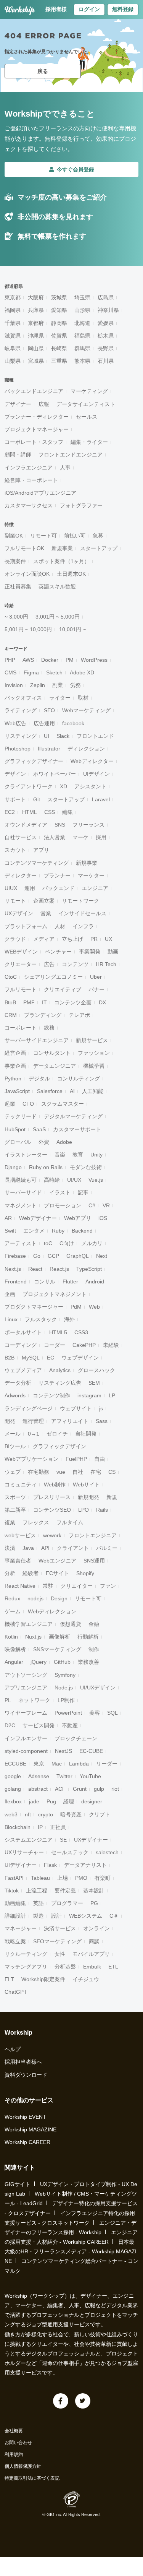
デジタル (39, 1078)
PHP (10, 660)
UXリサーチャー (24, 1852)
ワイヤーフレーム (26, 1713)
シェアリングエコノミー (53, 977)
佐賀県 (59, 336)
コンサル (45, 1282)
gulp (99, 1789)
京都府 (36, 323)
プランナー (57, 875)
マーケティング (89, 391)
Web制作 (55, 1485)
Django (13, 1167)
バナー (96, 989)
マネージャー (21, 1928)
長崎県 (59, 348)
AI (72, 1091)
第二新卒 (15, 1510)
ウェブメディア (23, 1370)
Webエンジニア (57, 1561)
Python (13, 1078)
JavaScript (17, 1091)
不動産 (70, 1725)
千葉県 (13, 323)
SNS (60, 825)
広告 (49, 964)
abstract (38, 1789)
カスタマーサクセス (29, 505)
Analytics (60, 1370)
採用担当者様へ (23, 2062)
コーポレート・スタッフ (34, 442)
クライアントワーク (29, 786)
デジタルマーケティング (73, 1116)
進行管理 (33, 1421)
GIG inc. (54, 2514)
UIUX (11, 888)
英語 (39, 1903)
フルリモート (21, 989)
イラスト (60, 1192)
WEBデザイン (21, 952)
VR (106, 1205)
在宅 (96, 1472)
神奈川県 (108, 310)
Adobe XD (82, 672)
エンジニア (95, 888)
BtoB (10, 1002)
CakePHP (84, 1345)
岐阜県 (13, 348)
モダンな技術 (86, 1167)
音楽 (60, 1155)
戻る (43, 71)
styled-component (26, 1751)
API (45, 1548)
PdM (76, 1307)
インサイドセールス (82, 913)
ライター (60, 698)
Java (28, 1548)
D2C (10, 1725)
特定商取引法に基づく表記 (32, 2478)
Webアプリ (78, 1218)
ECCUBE (15, 1764)
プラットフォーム (26, 926)
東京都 (13, 297)
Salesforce (50, 1091)
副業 (58, 685)
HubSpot (15, 1129)
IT (44, 1002)
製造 (39, 1916)
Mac (57, 1764)
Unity (96, 1155)
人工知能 (93, 1091)
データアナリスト (85, 1865)
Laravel (101, 799)
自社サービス (21, 837)
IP (40, 1827)
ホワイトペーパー (55, 774)
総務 (49, 1028)
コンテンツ (75, 964)
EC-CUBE (91, 1751)
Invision (14, 685)
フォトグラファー (81, 505)
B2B (10, 1358)
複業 (10, 1522)
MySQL (31, 1358)
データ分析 (18, 1383)
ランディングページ (29, 1408)
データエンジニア (55, 1066)
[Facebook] (61, 2401)
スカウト (15, 850)
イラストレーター (26, 1155)
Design (59, 1598)
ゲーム (13, 1611)
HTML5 (58, 1332)
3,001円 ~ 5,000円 (58, 617)
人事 (65, 468)
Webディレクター (92, 761)
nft (28, 1814)
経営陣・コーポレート (31, 480)
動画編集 (15, 1903)
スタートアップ (99, 548)
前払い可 (75, 536)
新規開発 (88, 1497)
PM (70, 660)
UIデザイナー (21, 1865)
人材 (60, 926)
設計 (56, 1916)
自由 (100, 1459)
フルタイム (70, 1522)
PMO (81, 1878)
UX (108, 939)
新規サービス (92, 1040)
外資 (44, 1142)
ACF (60, 1789)
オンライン (96, 1928)
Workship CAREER (27, 2142)
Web (94, 1307)
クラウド (15, 939)
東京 (39, 1764)
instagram (89, 1395)
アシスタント (90, 786)
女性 (60, 1954)
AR (8, 1218)
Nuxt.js (33, 1637)
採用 (101, 837)
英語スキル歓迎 (57, 586)
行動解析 (88, 1637)
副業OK (14, 536)
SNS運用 (94, 1561)
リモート (15, 901)
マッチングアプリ (26, 1967)
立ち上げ (72, 939)
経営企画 (15, 1053)
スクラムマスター (63, 1104)
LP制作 (66, 1700)
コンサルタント (52, 1053)
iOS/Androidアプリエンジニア (40, 493)
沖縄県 (36, 336)
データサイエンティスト (86, 404)
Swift (10, 1231)
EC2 (10, 812)
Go (37, 1256)
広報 (44, 404)
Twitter (64, 1776)
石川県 (106, 361)
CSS (50, 812)
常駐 (48, 1586)
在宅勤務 (39, 1472)
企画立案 (44, 901)
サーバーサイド (23, 1192)
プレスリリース (52, 1497)
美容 (95, 1713)
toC (48, 1243)
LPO (84, 1510)
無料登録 (123, 9)
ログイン (89, 9)
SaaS (39, 1129)
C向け (67, 1243)
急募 (98, 536)
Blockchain (18, 1827)
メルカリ (92, 1243)
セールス (87, 417)
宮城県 (36, 361)
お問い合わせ (18, 2443)
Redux (12, 1598)
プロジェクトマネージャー (37, 429)
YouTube (90, 1776)
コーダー (55, 1345)
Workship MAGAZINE (31, 2129)
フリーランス (88, 825)
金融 (94, 1624)
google (13, 1776)
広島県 (106, 297)
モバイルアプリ (91, 1954)
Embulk (92, 1967)
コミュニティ (21, 1485)
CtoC (11, 977)
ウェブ (13, 1472)
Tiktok (12, 1891)
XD (63, 786)
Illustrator (49, 749)
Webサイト (86, 1485)
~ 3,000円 (16, 617)
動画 (113, 952)
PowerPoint (68, 1713)
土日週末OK (71, 574)
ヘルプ (13, 2049)
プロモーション (63, 1205)
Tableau (40, 1878)
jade (34, 1801)
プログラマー (67, 1903)
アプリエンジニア (26, 1688)
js (101, 1408)
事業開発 (90, 952)
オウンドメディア (26, 825)
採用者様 (56, 9)
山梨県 (13, 361)
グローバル (18, 1142)
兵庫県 (36, 310)
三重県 (59, 361)
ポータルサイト (23, 1332)
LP (112, 1395)
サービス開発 (39, 1725)
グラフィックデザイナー (34, 761)
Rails (102, 1510)
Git (37, 799)
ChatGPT (16, 1992)
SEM (94, 1383)
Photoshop (18, 749)
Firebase (15, 1256)
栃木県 (106, 336)
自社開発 (86, 1434)
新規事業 (62, 548)
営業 (46, 913)
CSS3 (81, 1332)
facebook (73, 723)
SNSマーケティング (57, 1649)
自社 (78, 1472)
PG (94, 1903)
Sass (102, 1421)
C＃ (114, 1916)
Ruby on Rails (46, 1167)
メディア (44, 939)
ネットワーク (34, 1700)
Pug (51, 1801)
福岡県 (13, 310)
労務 (76, 685)
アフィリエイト (70, 1421)
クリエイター (77, 1586)
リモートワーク (80, 901)
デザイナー (18, 404)
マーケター (91, 875)
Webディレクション (52, 1611)
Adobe (64, 1142)
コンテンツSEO (52, 1510)
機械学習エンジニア (29, 1624)
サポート (15, 799)
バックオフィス (23, 698)
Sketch (54, 672)
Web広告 (15, 723)
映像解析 (15, 1649)
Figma (31, 672)
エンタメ (34, 1231)
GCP (53, 1256)
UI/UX (74, 1180)
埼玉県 (82, 297)
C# (92, 1205)
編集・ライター (89, 442)
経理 (69, 1801)
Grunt (80, 1789)
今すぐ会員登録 (76, 169)
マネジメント (21, 1205)
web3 (11, 1814)
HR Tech (106, 964)
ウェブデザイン (80, 1358)
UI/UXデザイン (98, 1688)
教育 (78, 1155)
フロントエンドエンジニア (71, 455)
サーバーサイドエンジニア (37, 1040)
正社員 (58, 1827)
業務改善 (88, 1662)
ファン (108, 1586)
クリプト (100, 1814)
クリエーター (21, 964)
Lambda (79, 1764)
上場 (63, 1878)
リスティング (21, 736)
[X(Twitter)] (83, 2401)
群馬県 (82, 348)
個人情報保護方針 (23, 2466)
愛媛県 (106, 323)
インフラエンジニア (29, 468)
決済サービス (60, 1928)
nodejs (35, 1598)
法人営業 (55, 837)
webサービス (20, 1535)
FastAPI (14, 1878)
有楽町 (103, 1878)
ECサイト (57, 1573)
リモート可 (43, 536)
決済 (10, 1548)
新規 (112, 1497)
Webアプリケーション (31, 1459)
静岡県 (59, 323)
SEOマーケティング (57, 1941)
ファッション (94, 1053)
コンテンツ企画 (73, 1002)
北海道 (82, 323)
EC (51, 1358)
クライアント (73, 1548)
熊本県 (82, 361)
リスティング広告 (60, 1383)
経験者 (31, 1573)
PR (94, 939)
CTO (28, 1104)
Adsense (39, 1776)
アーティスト (21, 1243)
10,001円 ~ (72, 629)
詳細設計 (15, 1916)
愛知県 (59, 310)
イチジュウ (86, 1979)
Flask (50, 1865)
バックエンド (58, 888)
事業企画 (15, 1066)
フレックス (36, 1522)
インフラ (83, 926)
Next (102, 1256)
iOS (103, 1218)
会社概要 (14, 2431)
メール (13, 1434)
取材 (83, 698)
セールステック (70, 1852)
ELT (9, 1979)
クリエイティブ (63, 989)
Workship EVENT (25, 2117)
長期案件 (15, 561)
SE (63, 1840)
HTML (30, 812)
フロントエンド (95, 736)
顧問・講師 (18, 455)
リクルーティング (26, 1954)
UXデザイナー (91, 1840)
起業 (10, 1104)
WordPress (94, 660)
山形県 (82, 310)
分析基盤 (65, 1967)
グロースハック (96, 1370)
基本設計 (94, 1891)
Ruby (58, 1231)
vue (61, 1472)
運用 (30, 888)
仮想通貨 (71, 1624)
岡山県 (36, 348)
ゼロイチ (57, 1434)
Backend (82, 1231)
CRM (11, 1015)
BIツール (15, 1446)
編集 (67, 812)
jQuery (39, 1662)
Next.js (13, 1269)
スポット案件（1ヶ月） (61, 561)
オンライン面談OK (27, 574)
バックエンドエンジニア (34, 391)
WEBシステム (86, 1916)
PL (8, 1700)
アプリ (41, 850)
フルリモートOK (24, 548)
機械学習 (94, 1066)
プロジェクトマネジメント (55, 1294)
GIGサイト (18, 2184)
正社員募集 (18, 586)
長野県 (106, 348)
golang (13, 1789)
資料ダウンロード (26, 2075)
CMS (10, 672)
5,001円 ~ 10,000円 (28, 629)
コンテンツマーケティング (37, 863)
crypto (46, 1814)
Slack (63, 736)
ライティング (21, 710)
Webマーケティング (86, 710)
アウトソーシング (26, 1675)
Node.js (64, 1688)
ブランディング (43, 1015)
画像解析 (59, 1637)
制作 (94, 1649)
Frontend (16, 1282)
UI (47, 736)
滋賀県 (13, 336)
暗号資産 (71, 1814)
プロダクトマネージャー (34, 1307)
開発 (10, 1421)
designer (92, 1801)
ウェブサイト (76, 1408)
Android (95, 1282)
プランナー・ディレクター (37, 417)
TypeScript (89, 1269)
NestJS (63, 1751)
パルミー (107, 1548)
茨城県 (59, 297)
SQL (112, 1713)
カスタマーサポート (77, 1129)
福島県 (82, 336)
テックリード (21, 1116)
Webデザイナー (38, 1218)
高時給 (52, 1180)
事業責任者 (18, 1561)
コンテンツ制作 (51, 1395)
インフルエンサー (26, 1738)
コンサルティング (79, 1078)
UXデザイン (19, 913)
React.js (59, 1269)
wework (52, 1535)
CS (112, 1472)
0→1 (34, 1434)
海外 (69, 1319)
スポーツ (15, 1497)
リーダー (107, 1764)
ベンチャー (58, 952)
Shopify (85, 1573)
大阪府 (36, 297)
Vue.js (96, 1180)
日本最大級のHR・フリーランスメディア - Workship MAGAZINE (71, 2251)
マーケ (80, 837)
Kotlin (11, 1637)
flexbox (13, 1801)
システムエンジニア (29, 1840)
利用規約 (14, 2454)
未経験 (111, 1345)
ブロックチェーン (76, 1738)
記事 (83, 1192)
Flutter (70, 1282)
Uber (96, 977)
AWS (28, 660)
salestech (107, 1852)
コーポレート (21, 1028)
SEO (49, 710)
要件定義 (65, 1891)
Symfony (65, 1675)
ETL (113, 1967)
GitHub (62, 1662)
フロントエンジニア (93, 1535)
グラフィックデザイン (59, 1446)
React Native (20, 1586)
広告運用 (44, 723)
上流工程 (37, 1891)
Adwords (15, 1395)
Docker (50, 660)
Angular (14, 1662)
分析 (10, 1573)
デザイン (15, 774)
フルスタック (41, 1319)
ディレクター (21, 875)
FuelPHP (76, 1459)
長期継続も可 (21, 1180)
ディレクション (86, 749)
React (35, 1269)
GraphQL (78, 1256)
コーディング (21, 1345)
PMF (29, 1002)
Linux (11, 1319)
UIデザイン (96, 774)
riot (115, 1789)
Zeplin (38, 685)
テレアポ (79, 1015)
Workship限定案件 (43, 1979)
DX (102, 1002)
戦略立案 (15, 1941)
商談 (94, 1941)
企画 (10, 1294)
